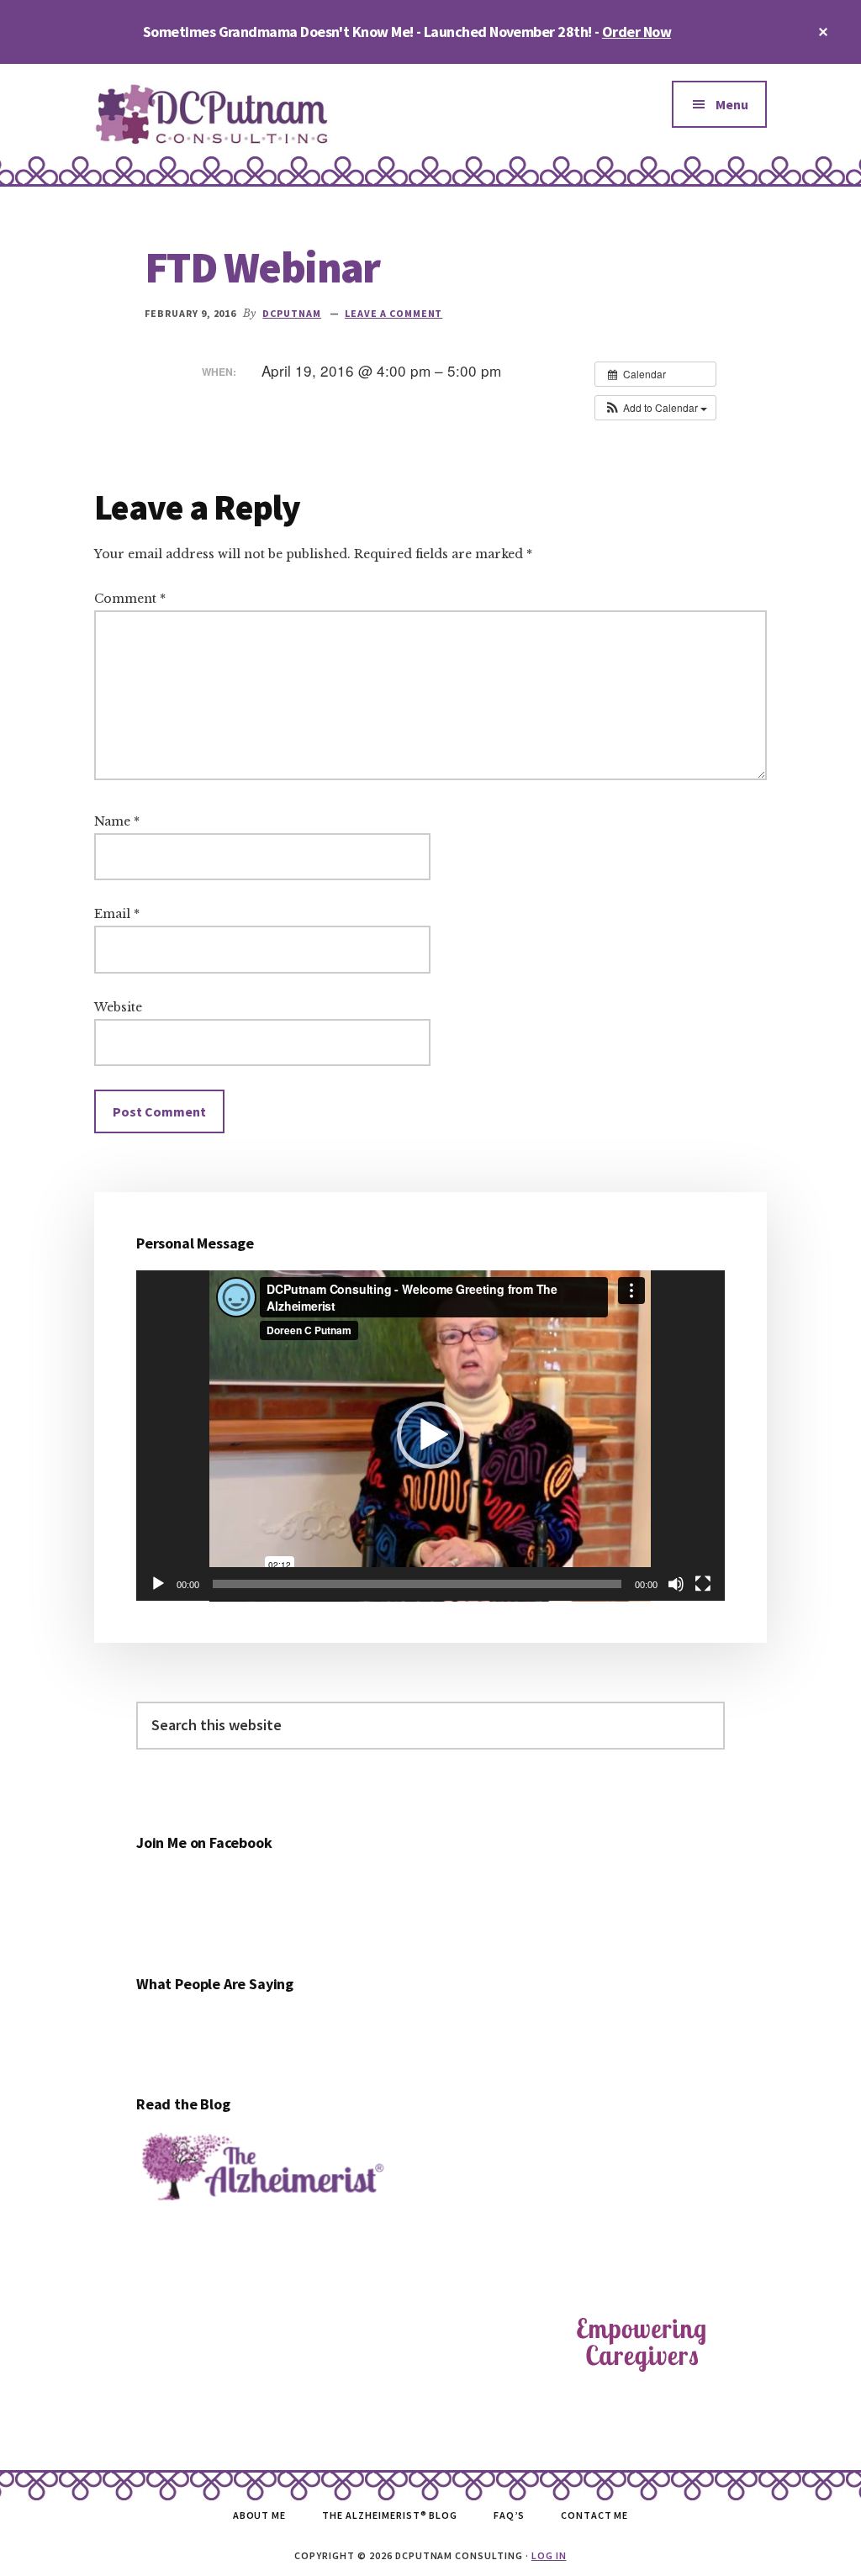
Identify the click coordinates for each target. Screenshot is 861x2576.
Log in (549, 2555)
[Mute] (676, 1584)
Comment (130, 599)
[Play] (158, 1584)
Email (117, 914)
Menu (732, 104)
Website (118, 1007)
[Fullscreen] (703, 1584)
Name (117, 821)
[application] (430, 1436)
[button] (655, 408)
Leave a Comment (394, 313)
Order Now (637, 32)
